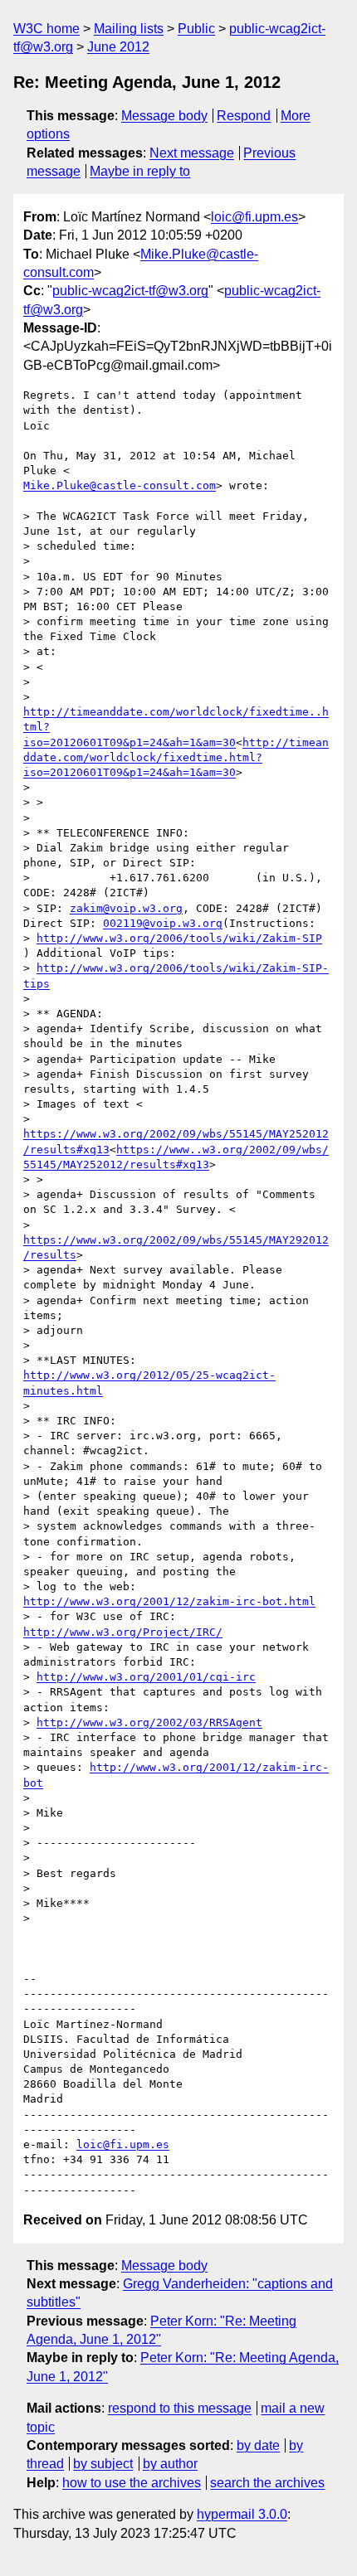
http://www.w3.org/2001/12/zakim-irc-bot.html (169, 1601)
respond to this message (180, 2408)
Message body (164, 116)
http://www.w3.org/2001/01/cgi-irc (146, 1677)
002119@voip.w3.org (163, 923)
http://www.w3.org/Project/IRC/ (123, 1632)
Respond (244, 116)
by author (170, 2464)
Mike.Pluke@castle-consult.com (120, 485)
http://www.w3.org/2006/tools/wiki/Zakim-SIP (179, 938)
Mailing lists (129, 29)
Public (196, 29)
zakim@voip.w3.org (126, 908)
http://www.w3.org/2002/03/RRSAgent (149, 1722)
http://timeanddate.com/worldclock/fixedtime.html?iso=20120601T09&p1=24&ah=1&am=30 (176, 757)
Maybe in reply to (140, 171)
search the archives (267, 2483)
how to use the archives (132, 2483)
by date (258, 2445)
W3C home (46, 29)
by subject (103, 2464)
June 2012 (118, 47)
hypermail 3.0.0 (242, 2514)
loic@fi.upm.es (254, 217)
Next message (192, 153)
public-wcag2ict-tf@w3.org (130, 291)
